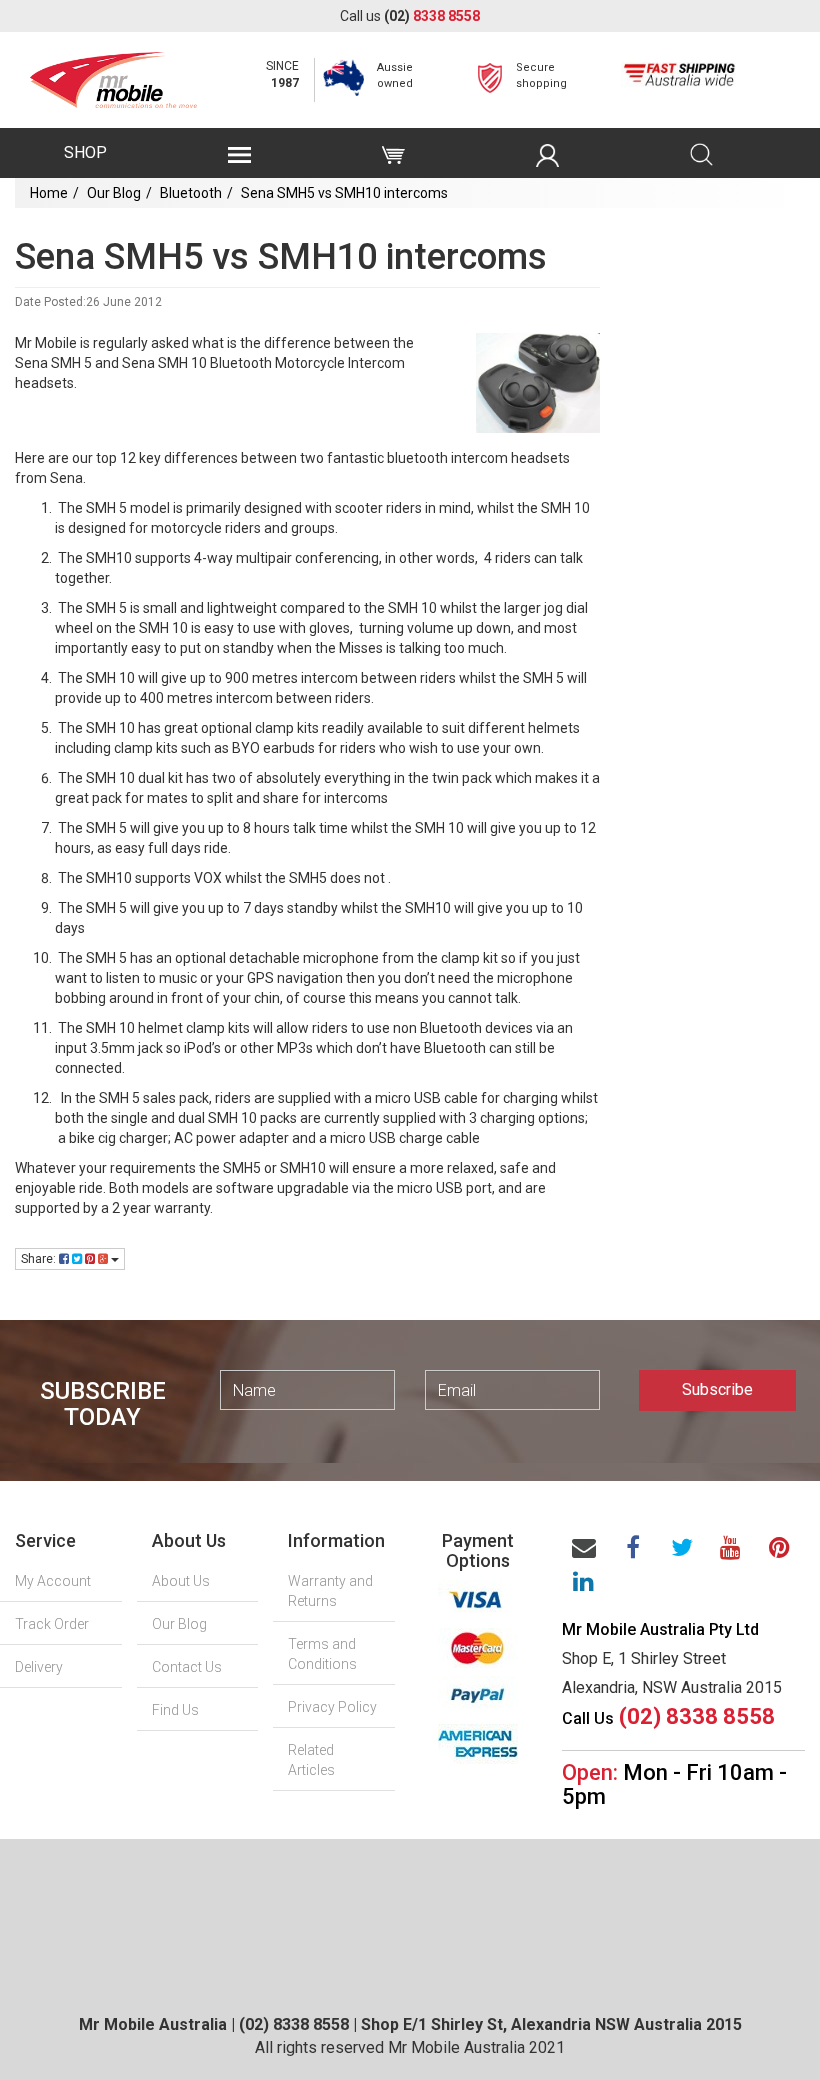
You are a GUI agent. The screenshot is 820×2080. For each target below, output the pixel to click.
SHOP (85, 152)
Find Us (175, 1710)
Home (49, 193)
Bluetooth (191, 193)
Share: (40, 1259)
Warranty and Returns (330, 1591)
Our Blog (114, 193)
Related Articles (311, 1760)
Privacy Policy (332, 1707)
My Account (53, 1581)
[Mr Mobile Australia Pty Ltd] (113, 74)
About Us (181, 1581)
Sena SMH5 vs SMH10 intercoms (344, 193)
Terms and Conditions (322, 1654)
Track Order (52, 1624)
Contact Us (187, 1667)
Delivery (39, 1667)
